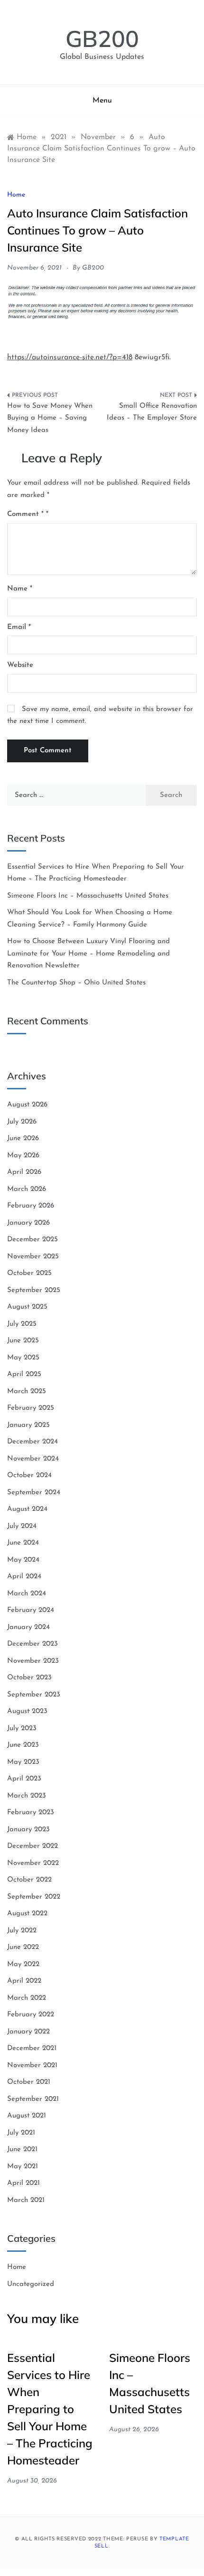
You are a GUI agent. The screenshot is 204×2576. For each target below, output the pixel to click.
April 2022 (24, 1981)
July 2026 (22, 1122)
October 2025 (29, 1273)
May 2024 (23, 1560)
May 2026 (23, 1156)
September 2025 (34, 1290)
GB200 (102, 38)
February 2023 (31, 1813)
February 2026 (31, 1206)
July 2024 (22, 1526)
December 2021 (32, 2048)
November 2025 (33, 1257)
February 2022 (31, 2015)
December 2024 (32, 1442)
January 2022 (28, 2032)
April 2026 (24, 1172)
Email (19, 627)
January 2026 (28, 1223)
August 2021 (27, 2116)
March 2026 (27, 1189)
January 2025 (28, 1425)
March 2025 (27, 1391)
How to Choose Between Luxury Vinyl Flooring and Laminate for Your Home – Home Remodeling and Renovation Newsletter (88, 954)
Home (16, 195)
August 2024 (27, 1509)
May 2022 (23, 1964)
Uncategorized (31, 2284)
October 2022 (29, 1880)
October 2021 (29, 2082)
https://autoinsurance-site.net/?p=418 (70, 357)
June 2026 (23, 1138)
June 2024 (23, 1543)
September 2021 (33, 2099)
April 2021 (23, 2183)
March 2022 (27, 1998)
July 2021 (21, 2133)
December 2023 (32, 1644)
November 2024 (33, 1459)
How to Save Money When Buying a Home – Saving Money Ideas (50, 418)
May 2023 (23, 1762)
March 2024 (27, 1594)
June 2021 (22, 2150)
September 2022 (34, 1897)
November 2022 (33, 1863)
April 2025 (24, 1374)
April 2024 (24, 1577)
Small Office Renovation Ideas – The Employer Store (152, 412)
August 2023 (27, 1711)
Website (20, 665)
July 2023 (22, 1728)
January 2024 (28, 1627)
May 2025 (23, 1358)
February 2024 (31, 1610)
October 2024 (29, 1475)
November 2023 (33, 1661)
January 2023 (28, 1830)
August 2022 (27, 1914)
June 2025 (23, 1341)
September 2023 (34, 1695)
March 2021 (26, 2200)
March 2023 (27, 1796)
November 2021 (32, 2065)
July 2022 (22, 1931)
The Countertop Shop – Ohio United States (76, 983)
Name (20, 589)
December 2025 (32, 1240)
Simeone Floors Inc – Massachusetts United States (88, 896)
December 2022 (32, 1846)
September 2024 (34, 1493)
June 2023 (23, 1745)
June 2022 (23, 1947)
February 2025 (31, 1408)
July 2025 (22, 1324)
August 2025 (27, 1307)
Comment (25, 514)
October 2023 (29, 1678)
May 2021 (23, 2167)
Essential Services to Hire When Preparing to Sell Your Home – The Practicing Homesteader (50, 2409)
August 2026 (27, 1105)
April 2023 (24, 1779)
